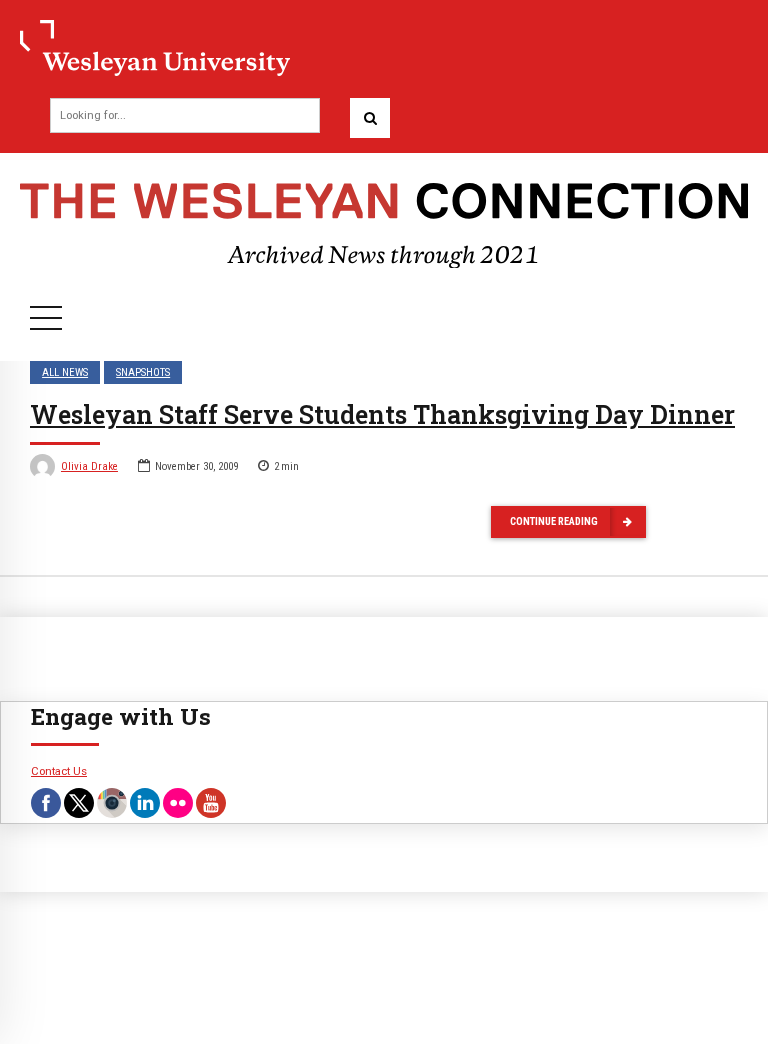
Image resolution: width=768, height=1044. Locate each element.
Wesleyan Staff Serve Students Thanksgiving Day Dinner (382, 414)
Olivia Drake (89, 466)
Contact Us (59, 771)
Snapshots (143, 372)
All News (65, 372)
